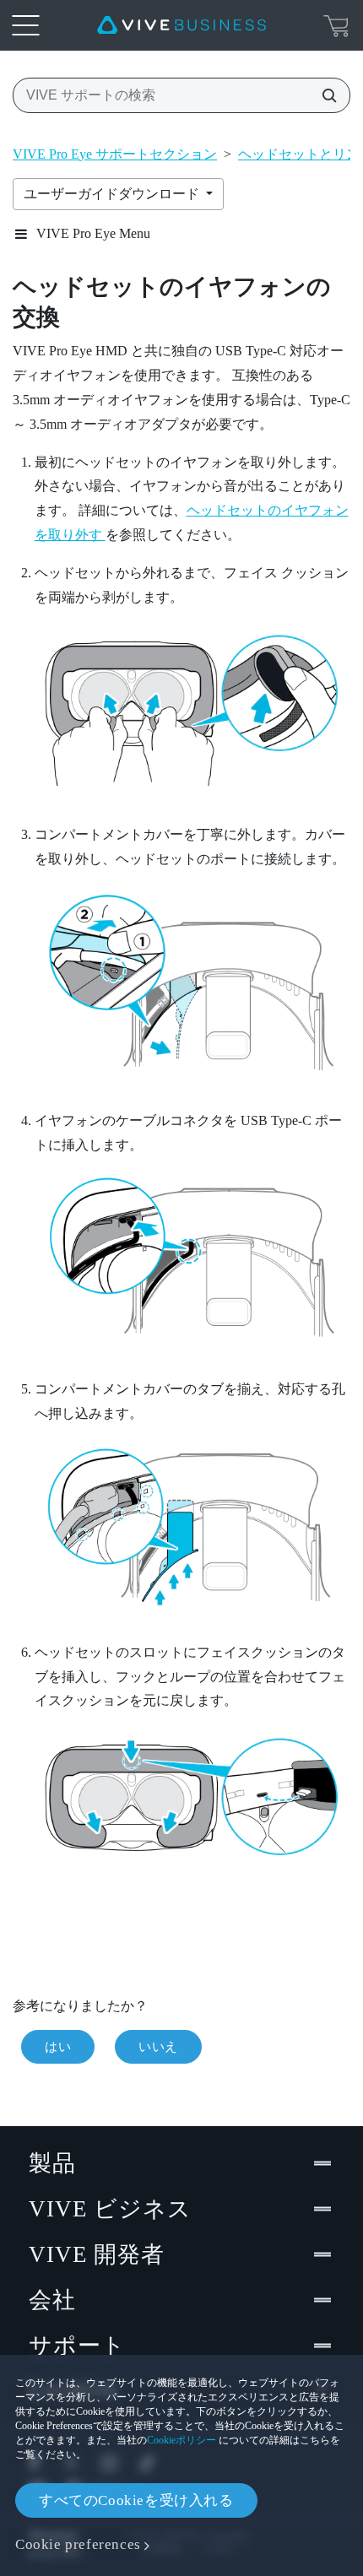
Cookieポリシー (181, 2440)
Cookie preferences (78, 2544)
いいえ (158, 2047)
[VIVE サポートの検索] (324, 95)
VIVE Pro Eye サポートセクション (115, 154)
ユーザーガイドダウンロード (113, 194)
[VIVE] (181, 25)
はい (58, 2047)
